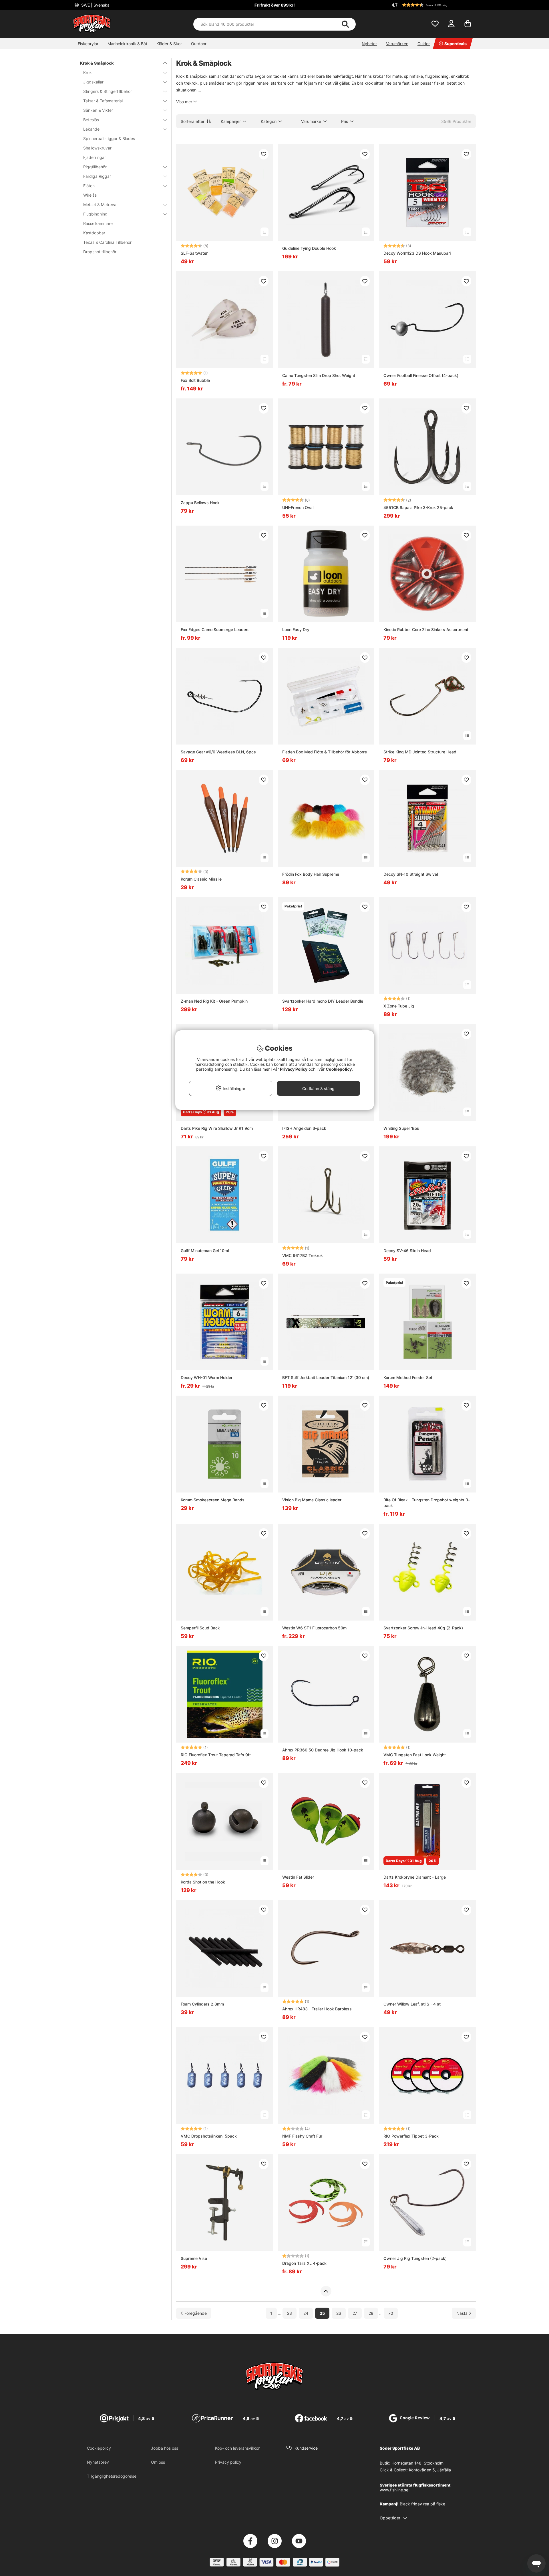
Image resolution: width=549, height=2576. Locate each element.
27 (355, 2313)
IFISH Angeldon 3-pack (304, 1128)
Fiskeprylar (88, 44)
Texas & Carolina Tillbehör (107, 242)
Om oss (158, 2462)
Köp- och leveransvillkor (237, 2448)
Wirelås (90, 195)
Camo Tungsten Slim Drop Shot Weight (319, 375)
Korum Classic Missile (201, 879)
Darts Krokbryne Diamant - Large (415, 1877)
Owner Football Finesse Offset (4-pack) (421, 375)
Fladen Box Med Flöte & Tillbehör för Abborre (325, 752)
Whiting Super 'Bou (401, 1128)
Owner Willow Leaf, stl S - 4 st (412, 2004)
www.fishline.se (394, 2490)
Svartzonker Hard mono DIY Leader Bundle (323, 1001)
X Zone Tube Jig (399, 1006)
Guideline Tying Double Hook (309, 248)
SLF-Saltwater (194, 253)
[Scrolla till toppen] (326, 2291)
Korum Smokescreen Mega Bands (213, 1500)
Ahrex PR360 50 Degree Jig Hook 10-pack (323, 1750)
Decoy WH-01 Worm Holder (207, 1377)
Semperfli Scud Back (200, 1628)
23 (290, 2313)
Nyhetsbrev (98, 2462)
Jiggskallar (93, 82)
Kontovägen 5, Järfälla (430, 2470)
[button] (433, 5)
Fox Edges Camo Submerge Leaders (215, 629)
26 (339, 2313)
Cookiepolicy (99, 2448)
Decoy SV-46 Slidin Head (407, 1251)
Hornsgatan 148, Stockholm (417, 2463)
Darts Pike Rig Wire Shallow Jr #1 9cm (217, 1128)
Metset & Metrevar (101, 204)
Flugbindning (95, 214)
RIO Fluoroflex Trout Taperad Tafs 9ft (216, 1755)
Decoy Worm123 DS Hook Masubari (417, 253)
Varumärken (397, 44)
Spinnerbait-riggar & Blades (109, 138)
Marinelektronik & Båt (127, 44)
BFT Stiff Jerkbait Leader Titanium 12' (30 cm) (326, 1377)
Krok (87, 72)
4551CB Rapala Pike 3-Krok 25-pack (418, 507)
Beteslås (91, 120)
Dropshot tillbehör (100, 252)
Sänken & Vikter (98, 110)
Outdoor (199, 44)
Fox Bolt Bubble (195, 380)
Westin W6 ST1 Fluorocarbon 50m (314, 1628)
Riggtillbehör (95, 167)
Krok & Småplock (97, 63)
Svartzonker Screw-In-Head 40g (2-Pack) (423, 1628)
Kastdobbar (94, 233)
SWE (95, 5)
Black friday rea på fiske (422, 2504)
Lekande (91, 129)
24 (306, 2313)
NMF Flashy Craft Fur (302, 2136)
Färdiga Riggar (97, 176)
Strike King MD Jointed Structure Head (420, 752)
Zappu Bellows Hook (200, 503)
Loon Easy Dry (296, 629)
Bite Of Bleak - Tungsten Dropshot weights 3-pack (427, 1503)
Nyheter (369, 44)
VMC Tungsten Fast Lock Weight (415, 1755)
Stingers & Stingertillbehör (108, 91)
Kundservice (306, 2448)
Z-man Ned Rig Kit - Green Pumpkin (214, 1001)
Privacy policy (228, 2462)
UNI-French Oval (298, 507)
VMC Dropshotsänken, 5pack (209, 2136)
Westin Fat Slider (298, 1877)
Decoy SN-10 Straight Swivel (411, 874)
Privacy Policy (294, 1069)
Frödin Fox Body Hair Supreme (311, 874)
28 (371, 2313)
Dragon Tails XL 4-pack (304, 2263)
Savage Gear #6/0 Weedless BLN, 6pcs (218, 752)
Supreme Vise (194, 2258)
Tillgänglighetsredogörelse (112, 2476)
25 (322, 2313)
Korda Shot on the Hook (203, 1882)
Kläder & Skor (169, 44)
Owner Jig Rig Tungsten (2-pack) (415, 2258)
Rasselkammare (98, 223)
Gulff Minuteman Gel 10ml (205, 1251)
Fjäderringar (95, 157)
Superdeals (455, 44)
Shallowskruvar (97, 148)
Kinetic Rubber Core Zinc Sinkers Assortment (426, 629)
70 (391, 2313)
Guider (424, 44)
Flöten (89, 186)
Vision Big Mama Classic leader (312, 1500)
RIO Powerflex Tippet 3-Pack (411, 2136)
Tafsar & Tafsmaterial (103, 101)
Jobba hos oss (165, 2448)
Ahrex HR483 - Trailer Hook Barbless (317, 2009)
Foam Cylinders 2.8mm (202, 2004)
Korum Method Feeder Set (408, 1377)
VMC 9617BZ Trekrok (303, 1255)
